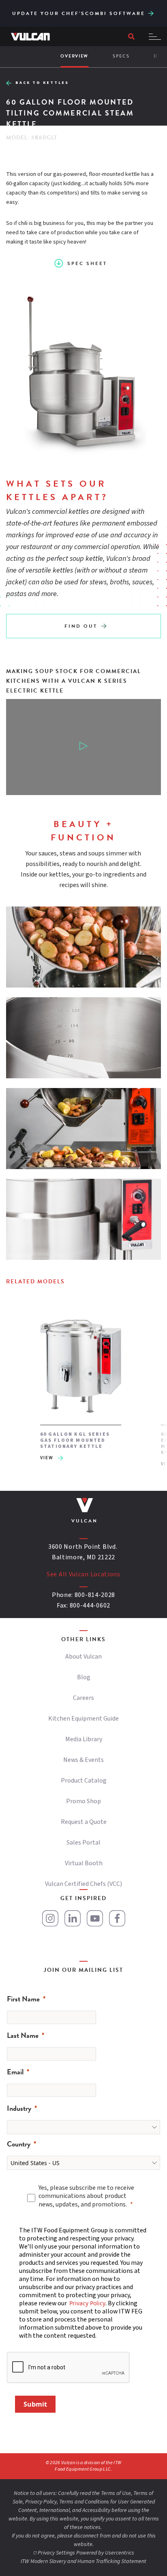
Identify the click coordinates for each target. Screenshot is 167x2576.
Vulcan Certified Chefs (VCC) (83, 1884)
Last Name (23, 2035)
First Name (23, 1999)
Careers (83, 1698)
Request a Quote (84, 1822)
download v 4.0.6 (151, 12)
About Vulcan (83, 1657)
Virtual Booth (84, 1863)
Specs (121, 56)
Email (15, 2072)
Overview (74, 56)
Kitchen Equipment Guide (83, 1719)
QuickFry (152, 9)
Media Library (84, 1739)
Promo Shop (83, 1801)
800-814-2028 (95, 1595)
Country (19, 2144)
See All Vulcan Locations (83, 1574)
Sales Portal (83, 1843)
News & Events (83, 1760)
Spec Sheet (87, 263)
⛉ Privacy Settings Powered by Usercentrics (83, 2553)
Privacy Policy (87, 2303)
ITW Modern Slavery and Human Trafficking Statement (83, 2561)
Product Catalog (84, 1781)
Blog (84, 1677)
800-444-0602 (90, 1605)
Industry (19, 2108)
